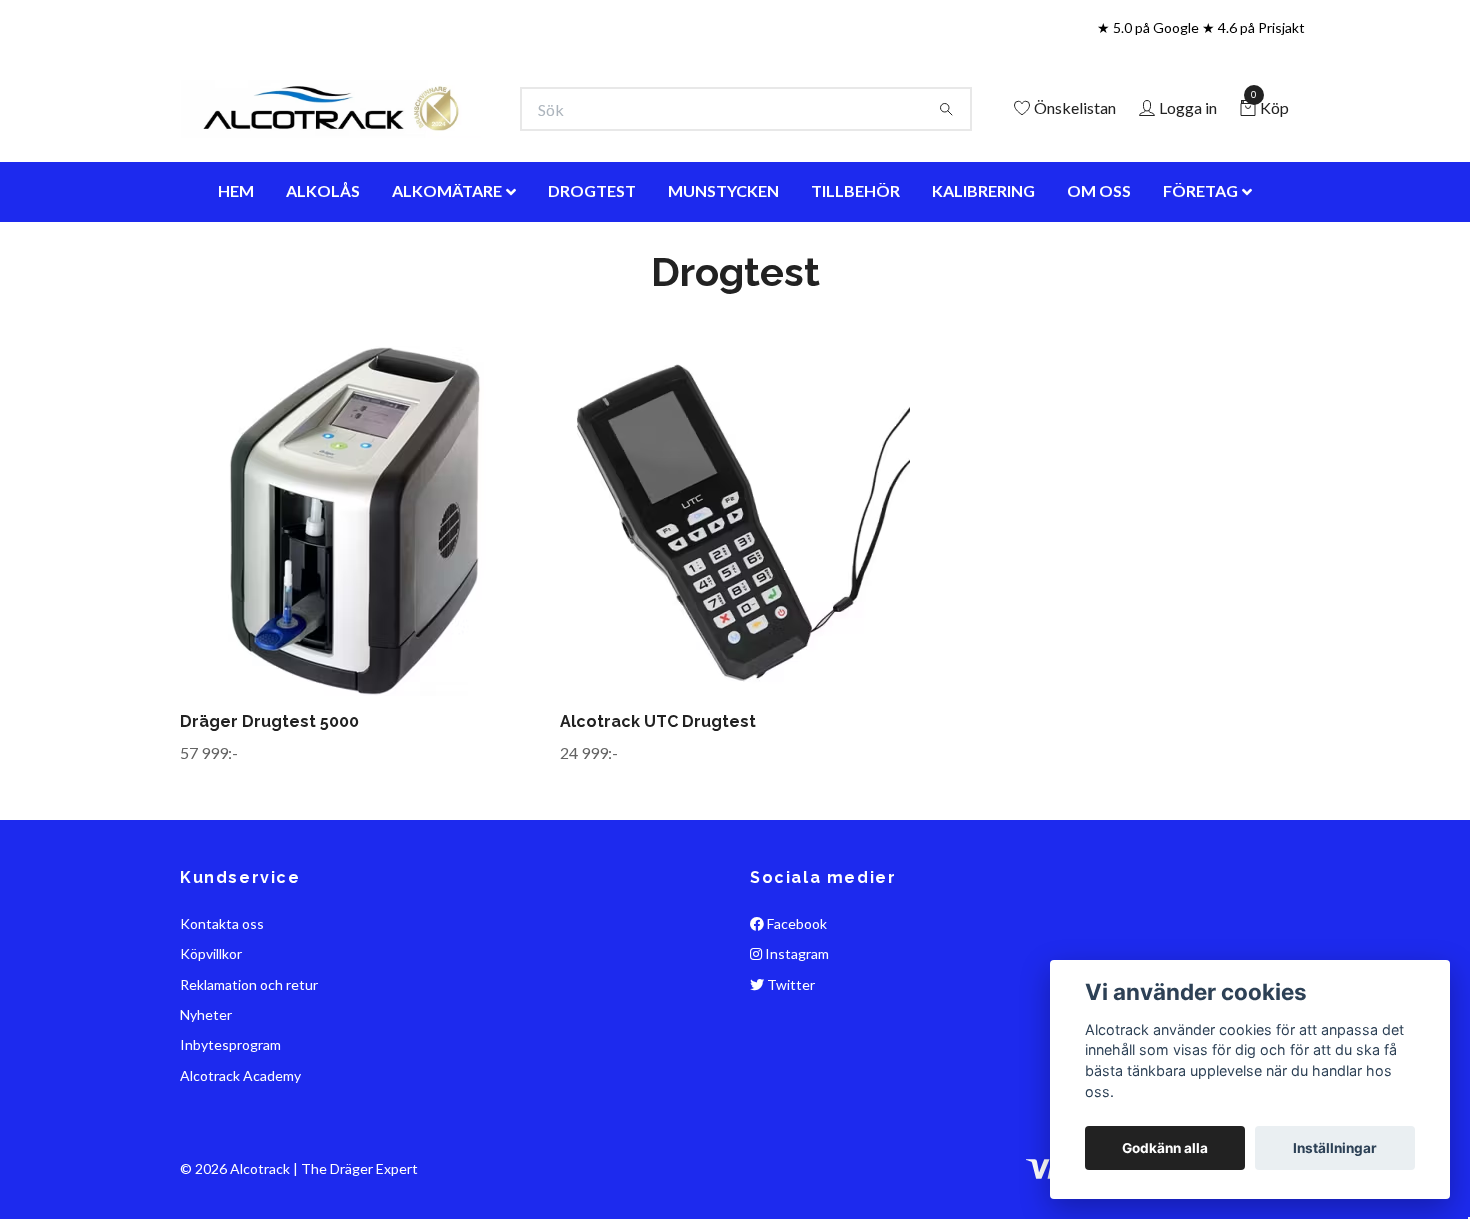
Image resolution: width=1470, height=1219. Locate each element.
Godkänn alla (1165, 1148)
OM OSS (1099, 279)
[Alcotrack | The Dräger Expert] (491, 140)
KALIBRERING (983, 279)
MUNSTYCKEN (723, 279)
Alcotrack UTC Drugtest (658, 810)
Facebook (795, 1012)
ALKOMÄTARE (447, 279)
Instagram (795, 1043)
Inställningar (1335, 1148)
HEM (236, 279)
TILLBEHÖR (855, 279)
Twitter (789, 1073)
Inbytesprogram (230, 1134)
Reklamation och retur (249, 1073)
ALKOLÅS (323, 279)
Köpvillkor (211, 1043)
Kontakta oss (222, 1012)
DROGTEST (592, 279)
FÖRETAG (1200, 279)
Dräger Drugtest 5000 (269, 810)
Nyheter (206, 1103)
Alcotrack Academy (240, 1164)
